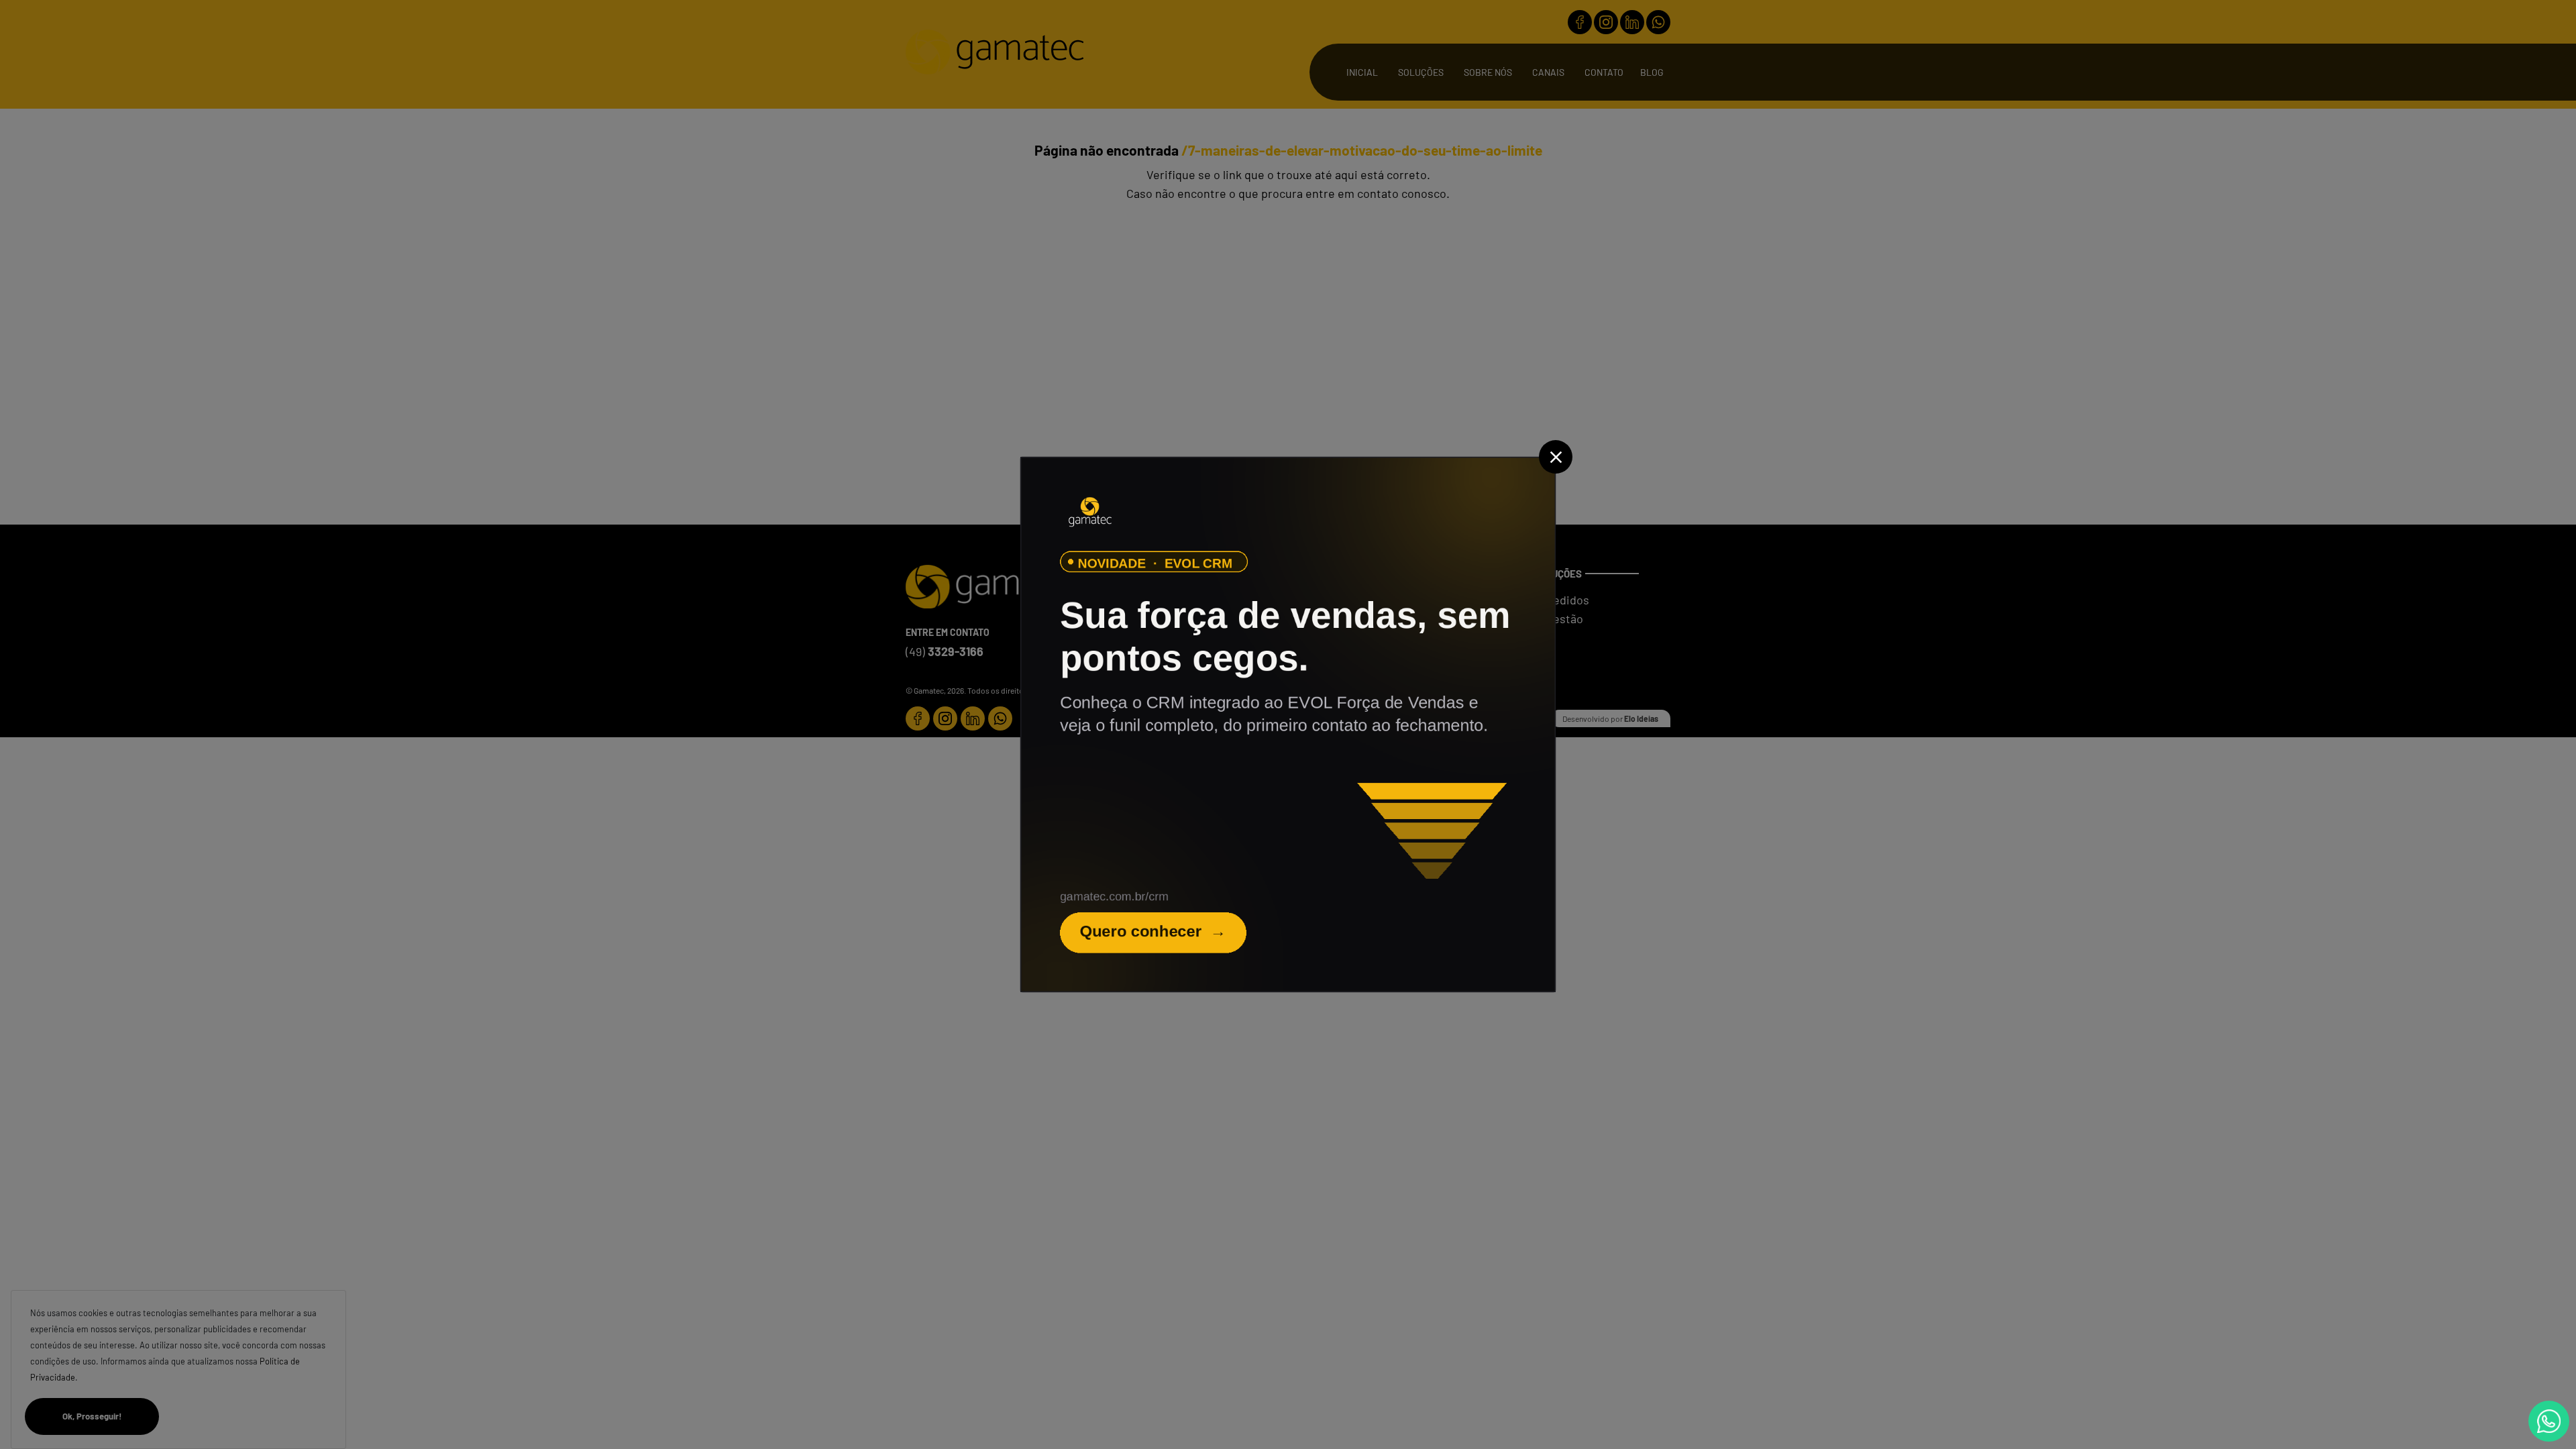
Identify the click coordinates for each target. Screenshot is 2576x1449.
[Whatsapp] (2549, 1421)
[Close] (1556, 457)
